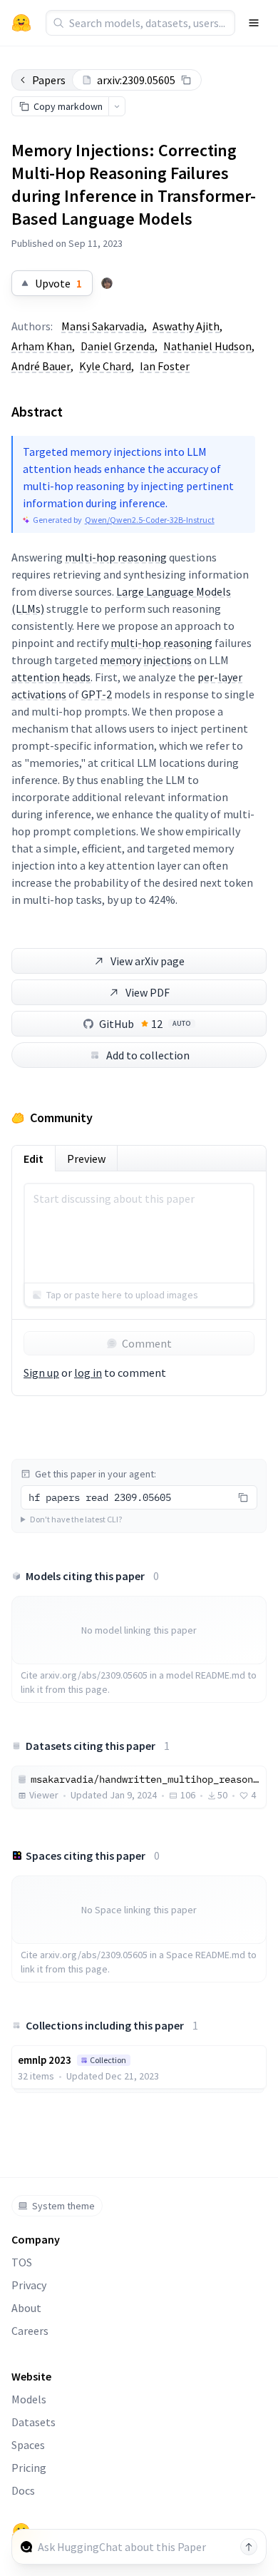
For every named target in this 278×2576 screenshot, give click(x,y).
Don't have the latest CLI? (76, 1519)
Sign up (41, 1373)
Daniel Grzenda (118, 346)
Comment (147, 1343)
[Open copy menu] (117, 106)
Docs (23, 2490)
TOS (22, 2262)
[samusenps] (107, 283)
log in (88, 1373)
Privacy (29, 2285)
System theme (63, 2206)
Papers (49, 80)
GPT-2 (97, 694)
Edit (34, 1159)
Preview (86, 1159)
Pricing (29, 2468)
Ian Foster (165, 366)
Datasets (34, 2422)
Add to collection (148, 1055)
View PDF (148, 992)
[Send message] (249, 2547)
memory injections (146, 660)
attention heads (51, 677)
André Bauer (41, 366)
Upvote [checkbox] (58, 283)
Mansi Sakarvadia (103, 326)
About (26, 2308)
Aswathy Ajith (186, 326)
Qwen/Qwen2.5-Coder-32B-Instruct (150, 520)
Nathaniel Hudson (207, 346)
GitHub (145, 1024)
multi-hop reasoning (116, 557)
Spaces (28, 2445)
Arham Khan (42, 346)
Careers (30, 2331)
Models (29, 2399)
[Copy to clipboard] (186, 80)
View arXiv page (148, 961)
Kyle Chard (105, 366)
